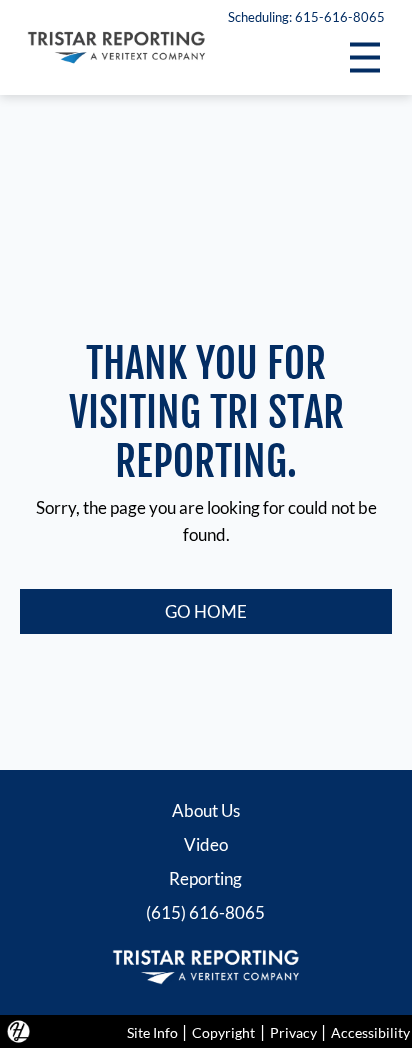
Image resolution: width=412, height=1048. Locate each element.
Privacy (293, 1033)
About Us (206, 810)
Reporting (205, 878)
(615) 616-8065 (205, 912)
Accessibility (370, 1033)
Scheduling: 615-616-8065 (306, 17)
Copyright (223, 1033)
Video (206, 844)
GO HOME (206, 611)
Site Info (152, 1033)
